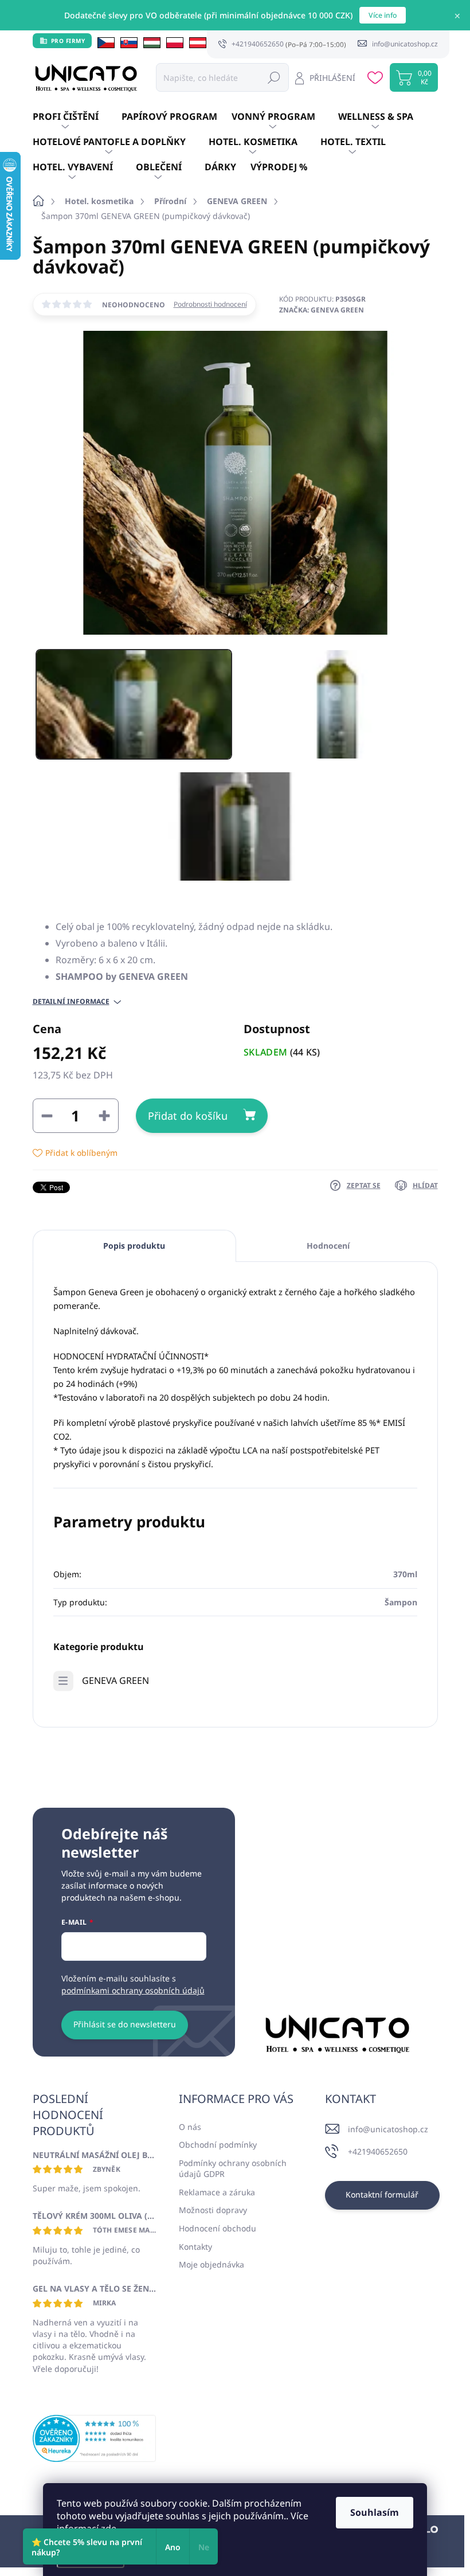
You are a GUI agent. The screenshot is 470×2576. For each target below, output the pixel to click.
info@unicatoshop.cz (388, 2129)
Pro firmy (68, 41)
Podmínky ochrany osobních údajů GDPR (233, 2169)
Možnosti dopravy (213, 2210)
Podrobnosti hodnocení (210, 304)
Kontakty (195, 2247)
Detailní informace (71, 1002)
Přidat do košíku (188, 1116)
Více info (383, 15)
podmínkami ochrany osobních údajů (133, 1990)
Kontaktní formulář (382, 2194)
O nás (190, 2127)
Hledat (274, 77)
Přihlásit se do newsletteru (125, 2024)
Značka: (322, 310)
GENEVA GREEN (115, 1680)
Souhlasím (375, 2512)
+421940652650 (378, 2151)
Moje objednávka (211, 2264)
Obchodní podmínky (218, 2145)
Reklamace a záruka (217, 2192)
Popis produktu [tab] (134, 1246)
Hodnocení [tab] (328, 1246)
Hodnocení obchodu (218, 2228)
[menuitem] (77, 117)
